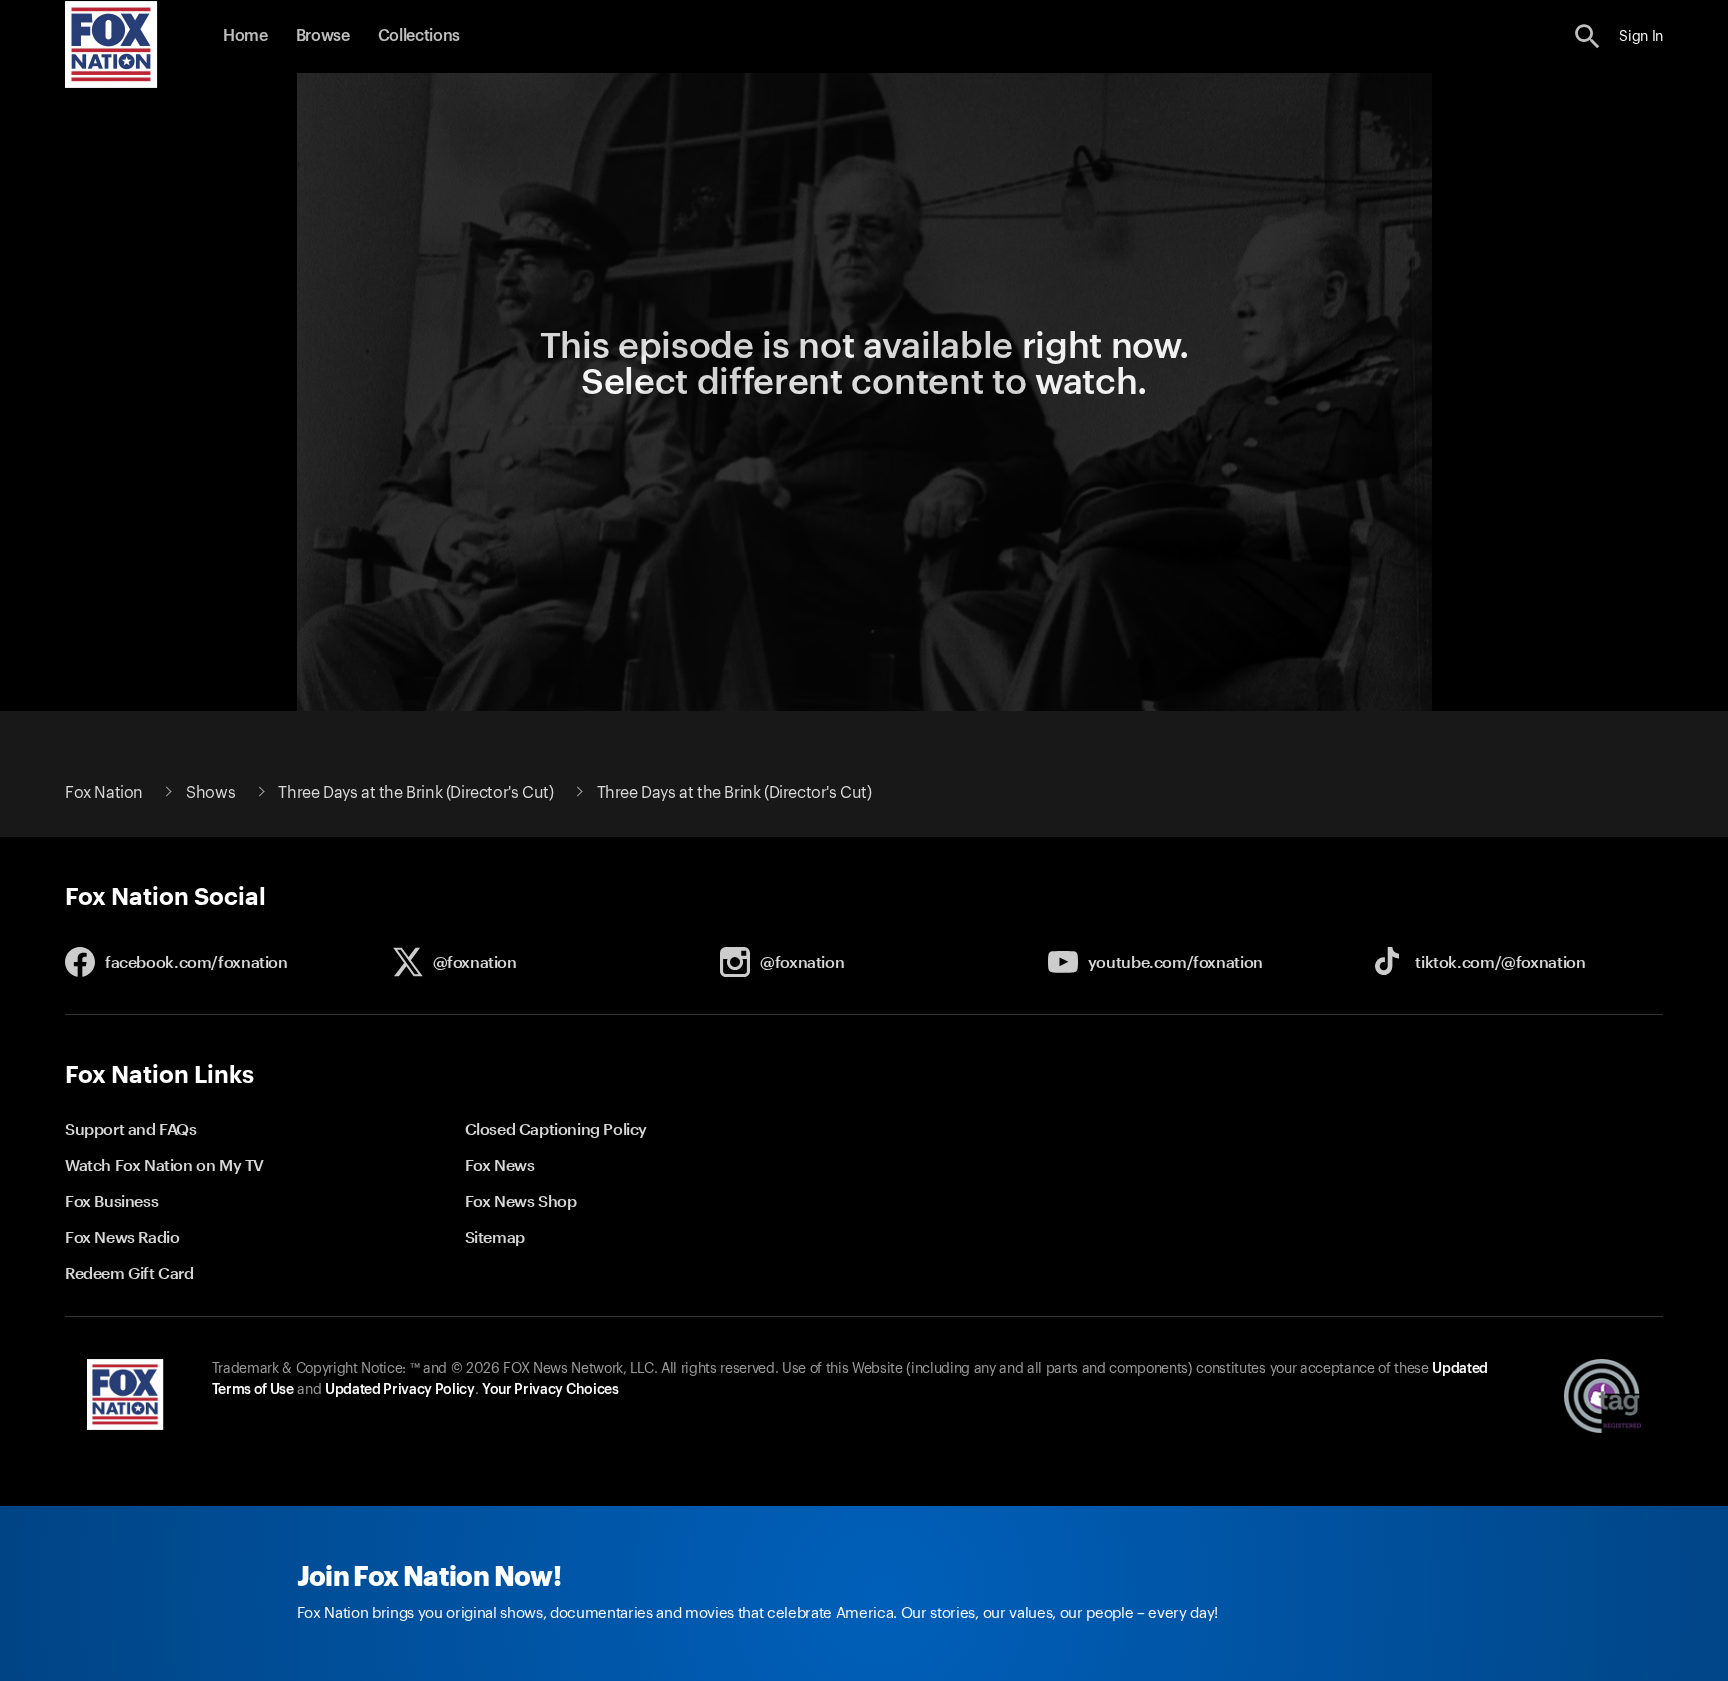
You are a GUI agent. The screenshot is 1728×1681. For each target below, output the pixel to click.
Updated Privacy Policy (400, 1390)
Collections (419, 36)
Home (245, 36)
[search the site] (1587, 36)
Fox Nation (104, 793)
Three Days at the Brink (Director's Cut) (415, 793)
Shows (210, 793)
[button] (1587, 36)
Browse (323, 36)
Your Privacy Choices (550, 1390)
